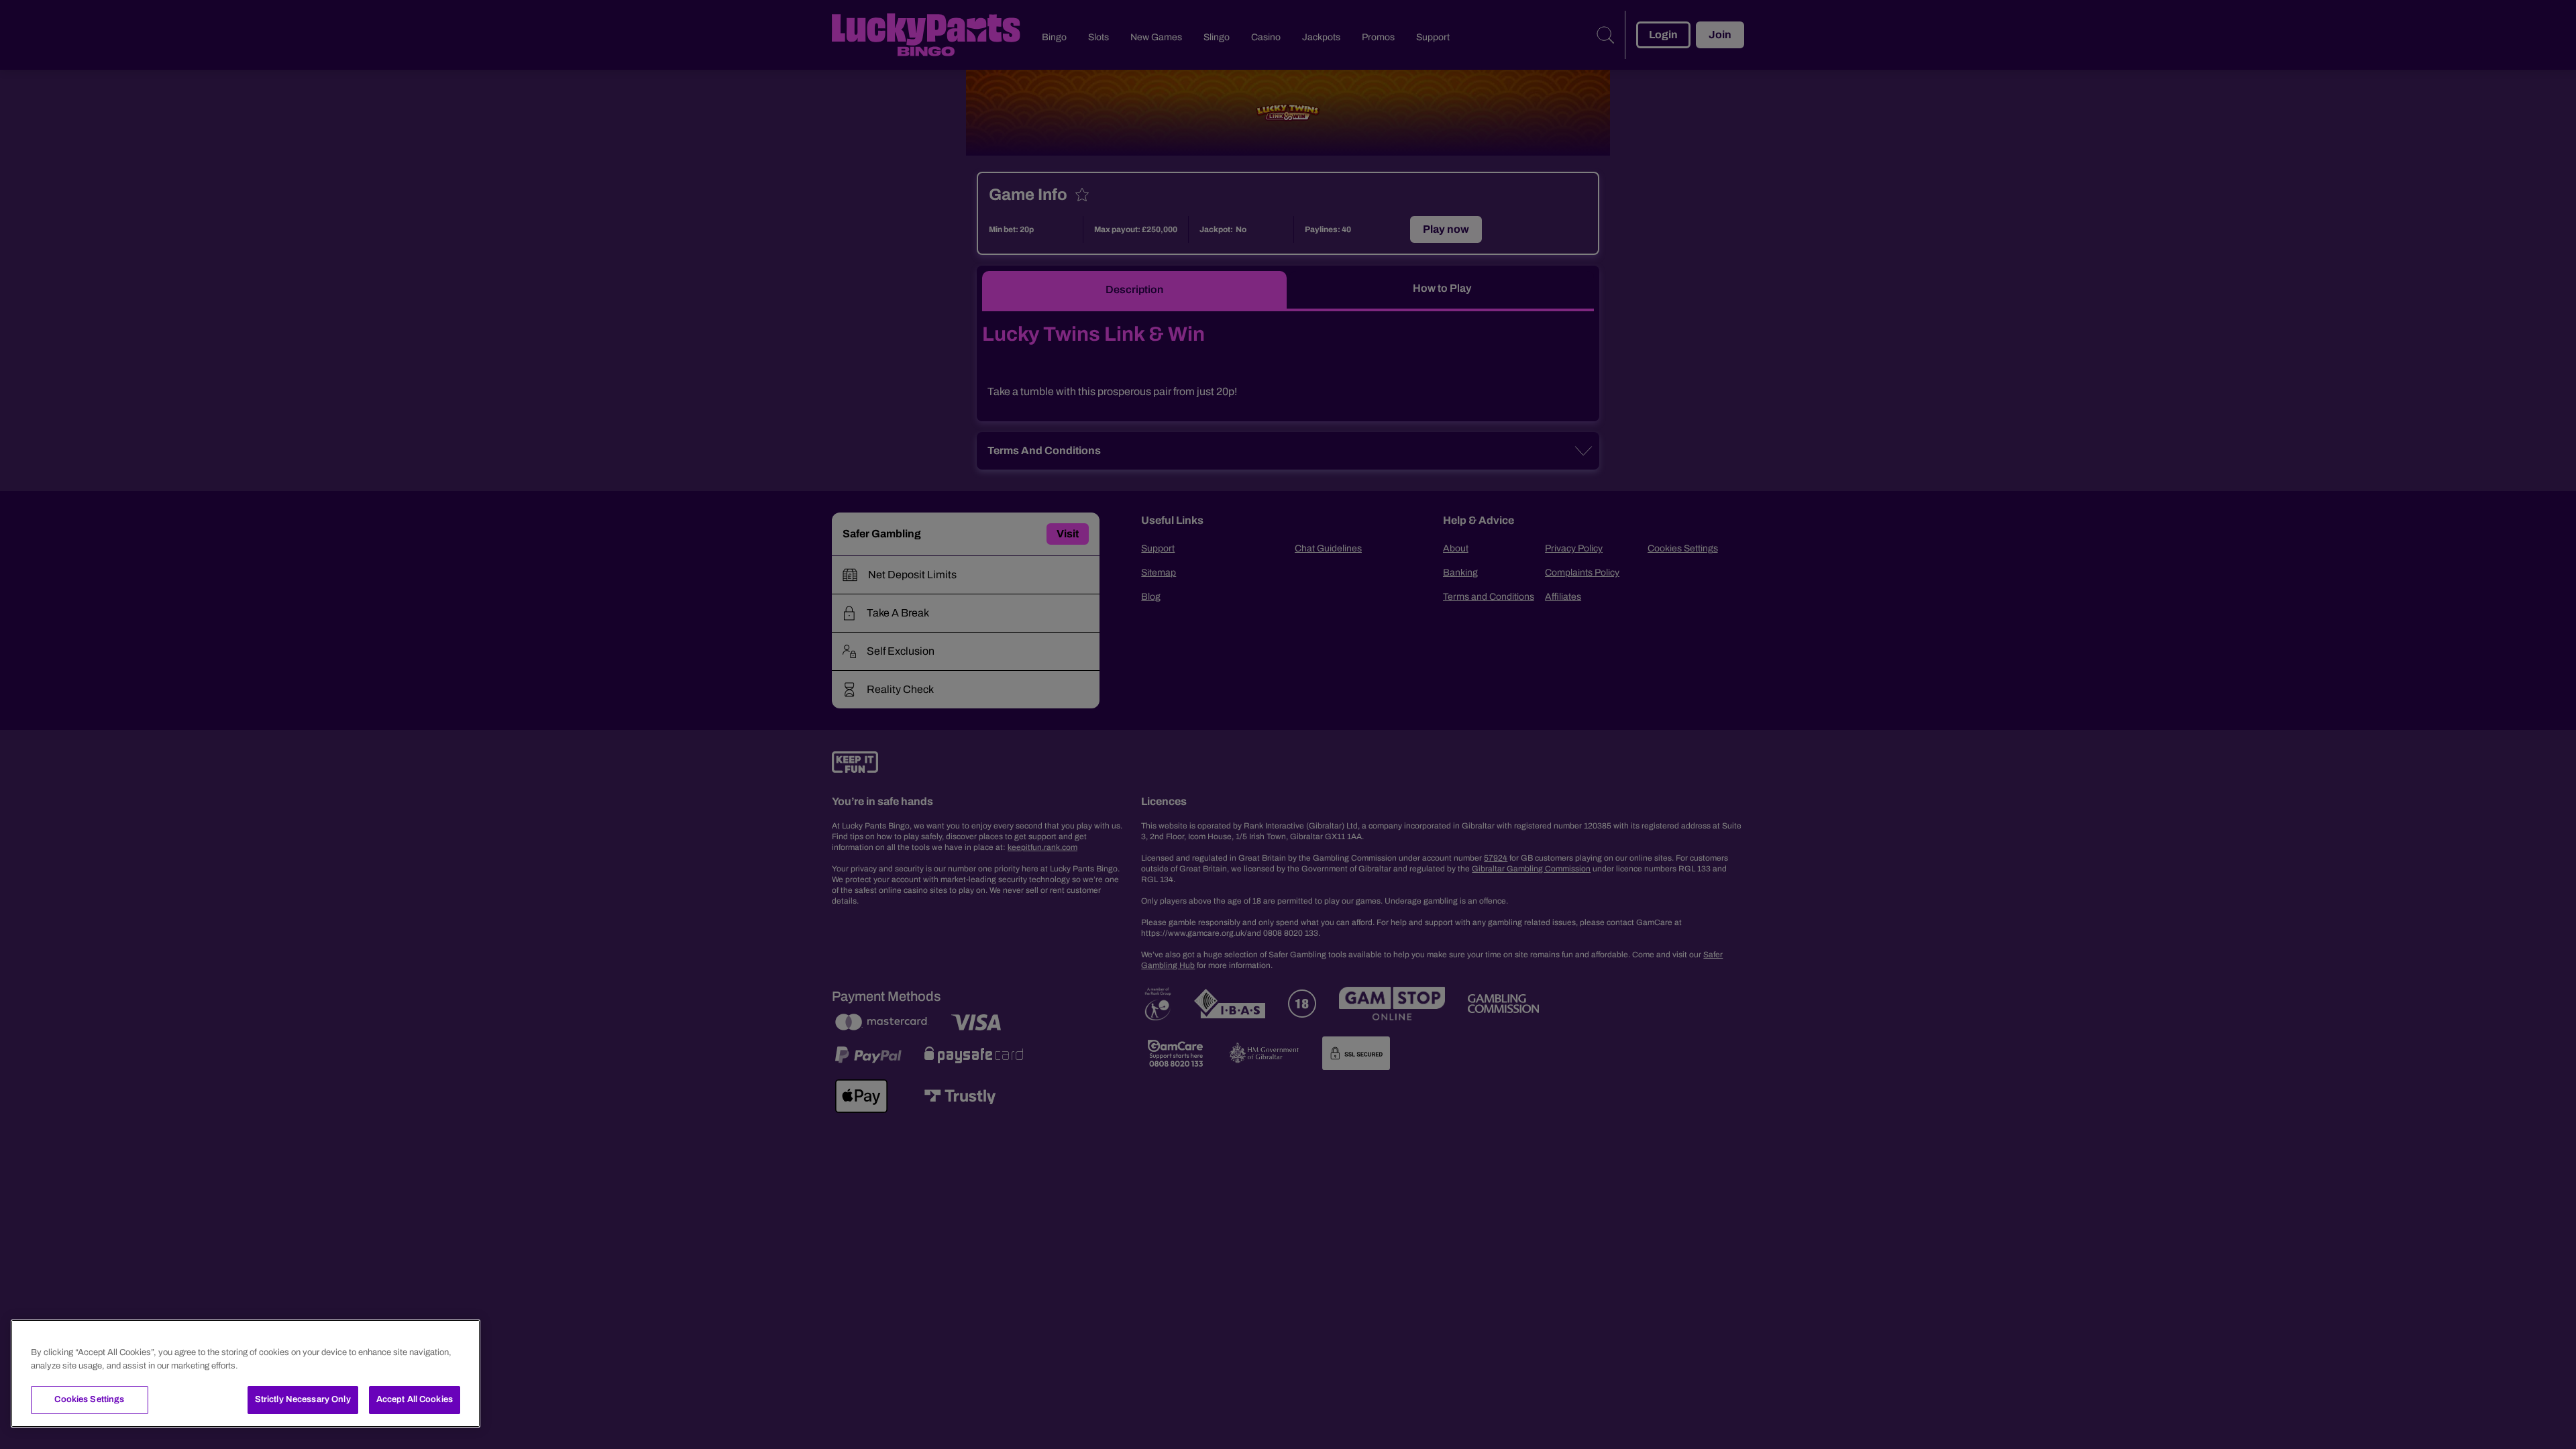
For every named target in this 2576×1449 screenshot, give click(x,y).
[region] (246, 1374)
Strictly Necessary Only (303, 1399)
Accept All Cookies (415, 1399)
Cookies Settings (89, 1399)
